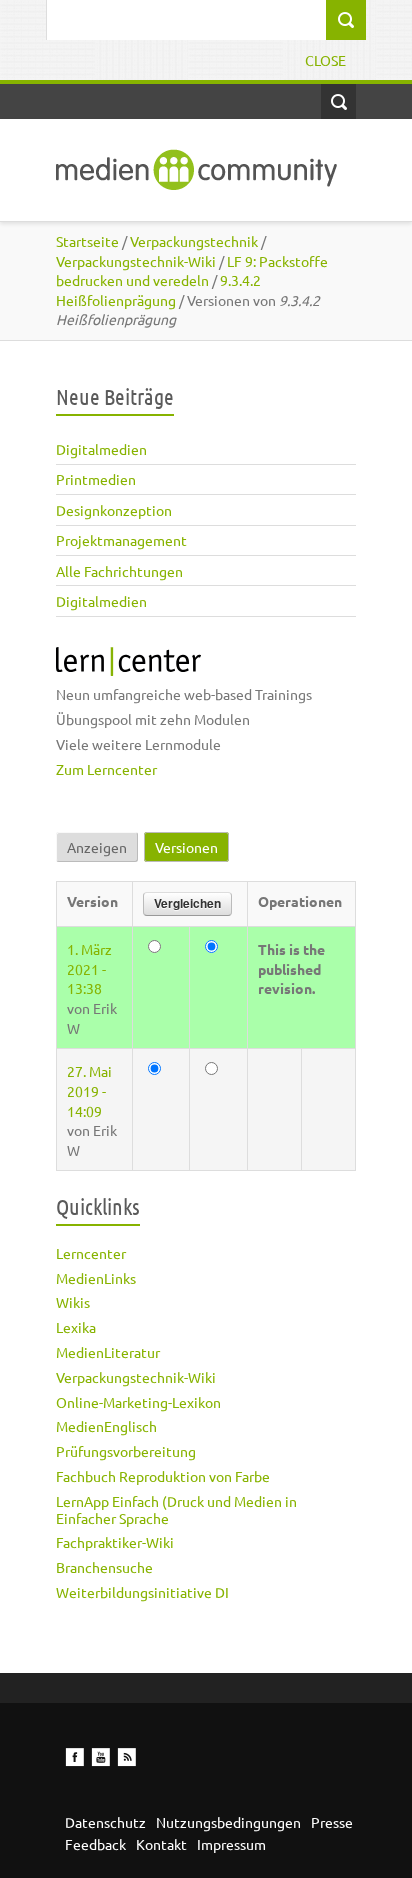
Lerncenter (91, 1253)
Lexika (76, 1327)
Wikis (73, 1302)
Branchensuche (104, 1567)
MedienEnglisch (106, 1426)
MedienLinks (96, 1278)
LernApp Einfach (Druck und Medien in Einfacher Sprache (176, 1509)
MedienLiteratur (108, 1352)
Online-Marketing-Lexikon (138, 1402)
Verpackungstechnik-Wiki (136, 1377)
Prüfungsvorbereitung (126, 1451)
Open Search (338, 101)
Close (325, 60)
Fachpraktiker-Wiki (115, 1542)
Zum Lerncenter (106, 769)
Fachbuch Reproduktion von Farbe (163, 1476)
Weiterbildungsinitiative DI (142, 1592)
